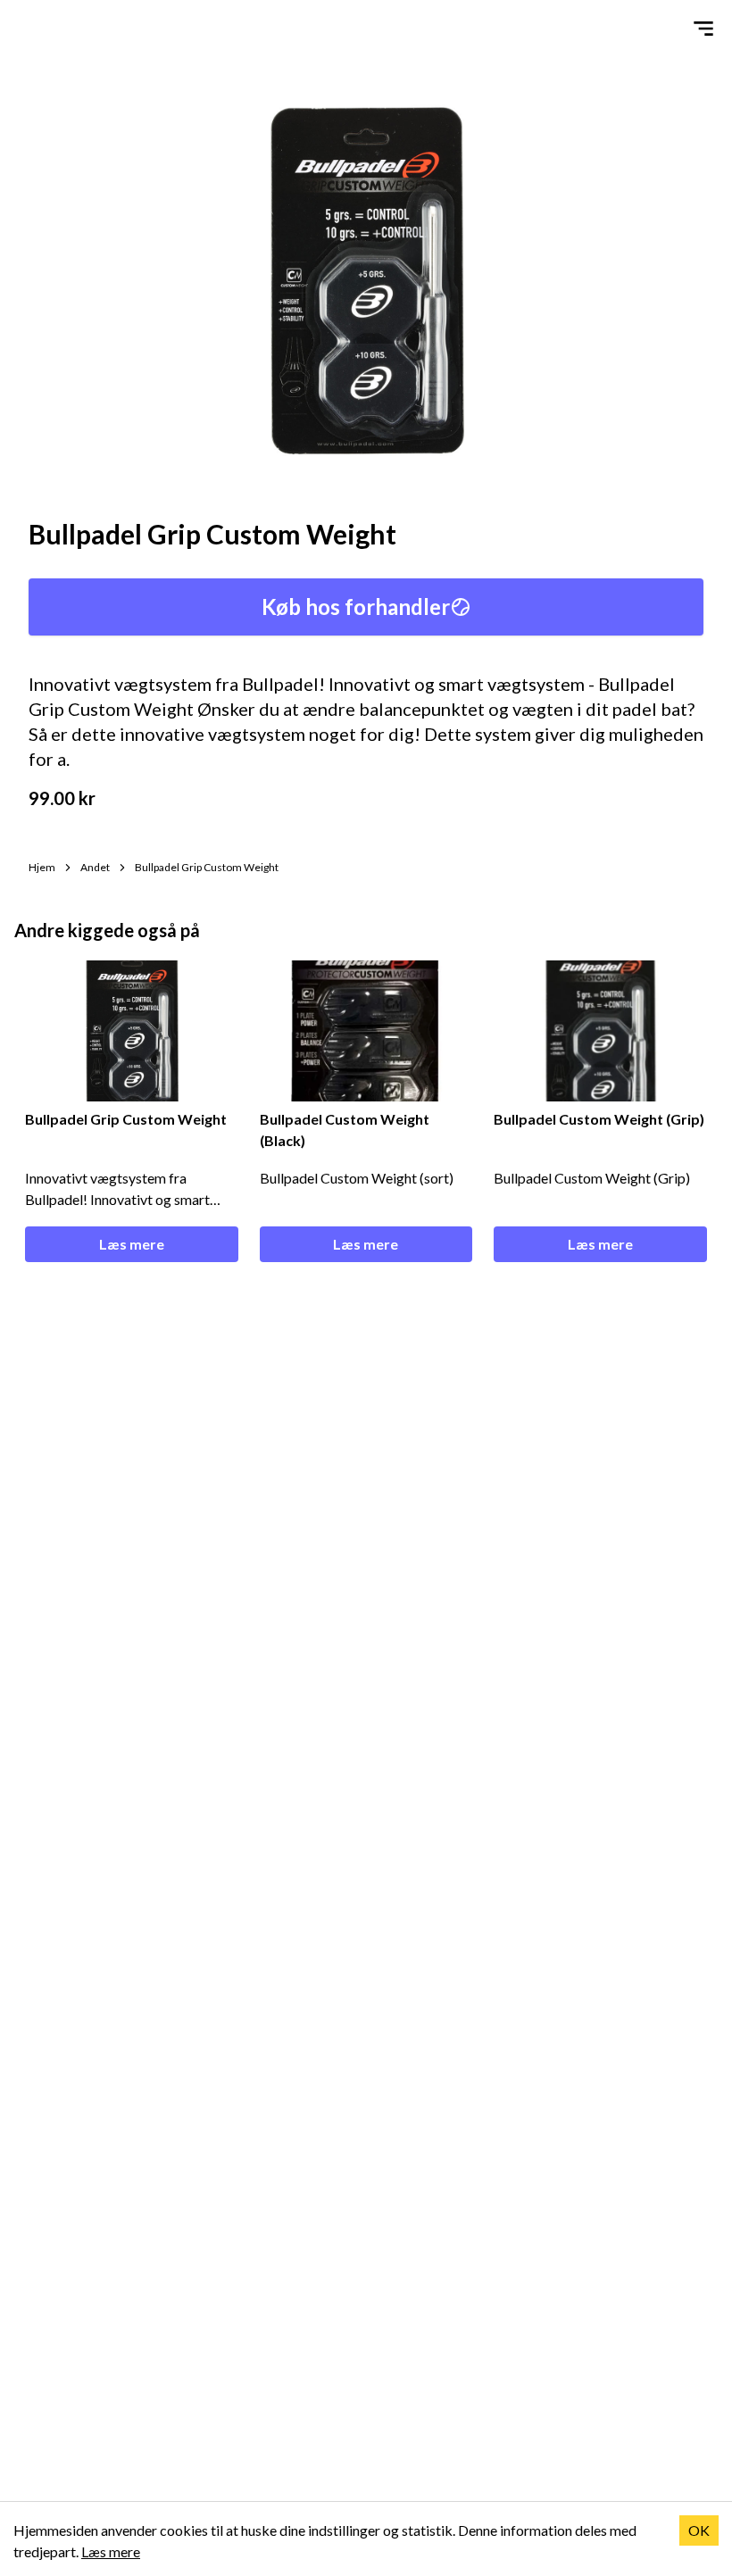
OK (699, 2530)
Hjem (42, 867)
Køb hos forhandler (356, 607)
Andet (95, 867)
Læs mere (132, 1244)
